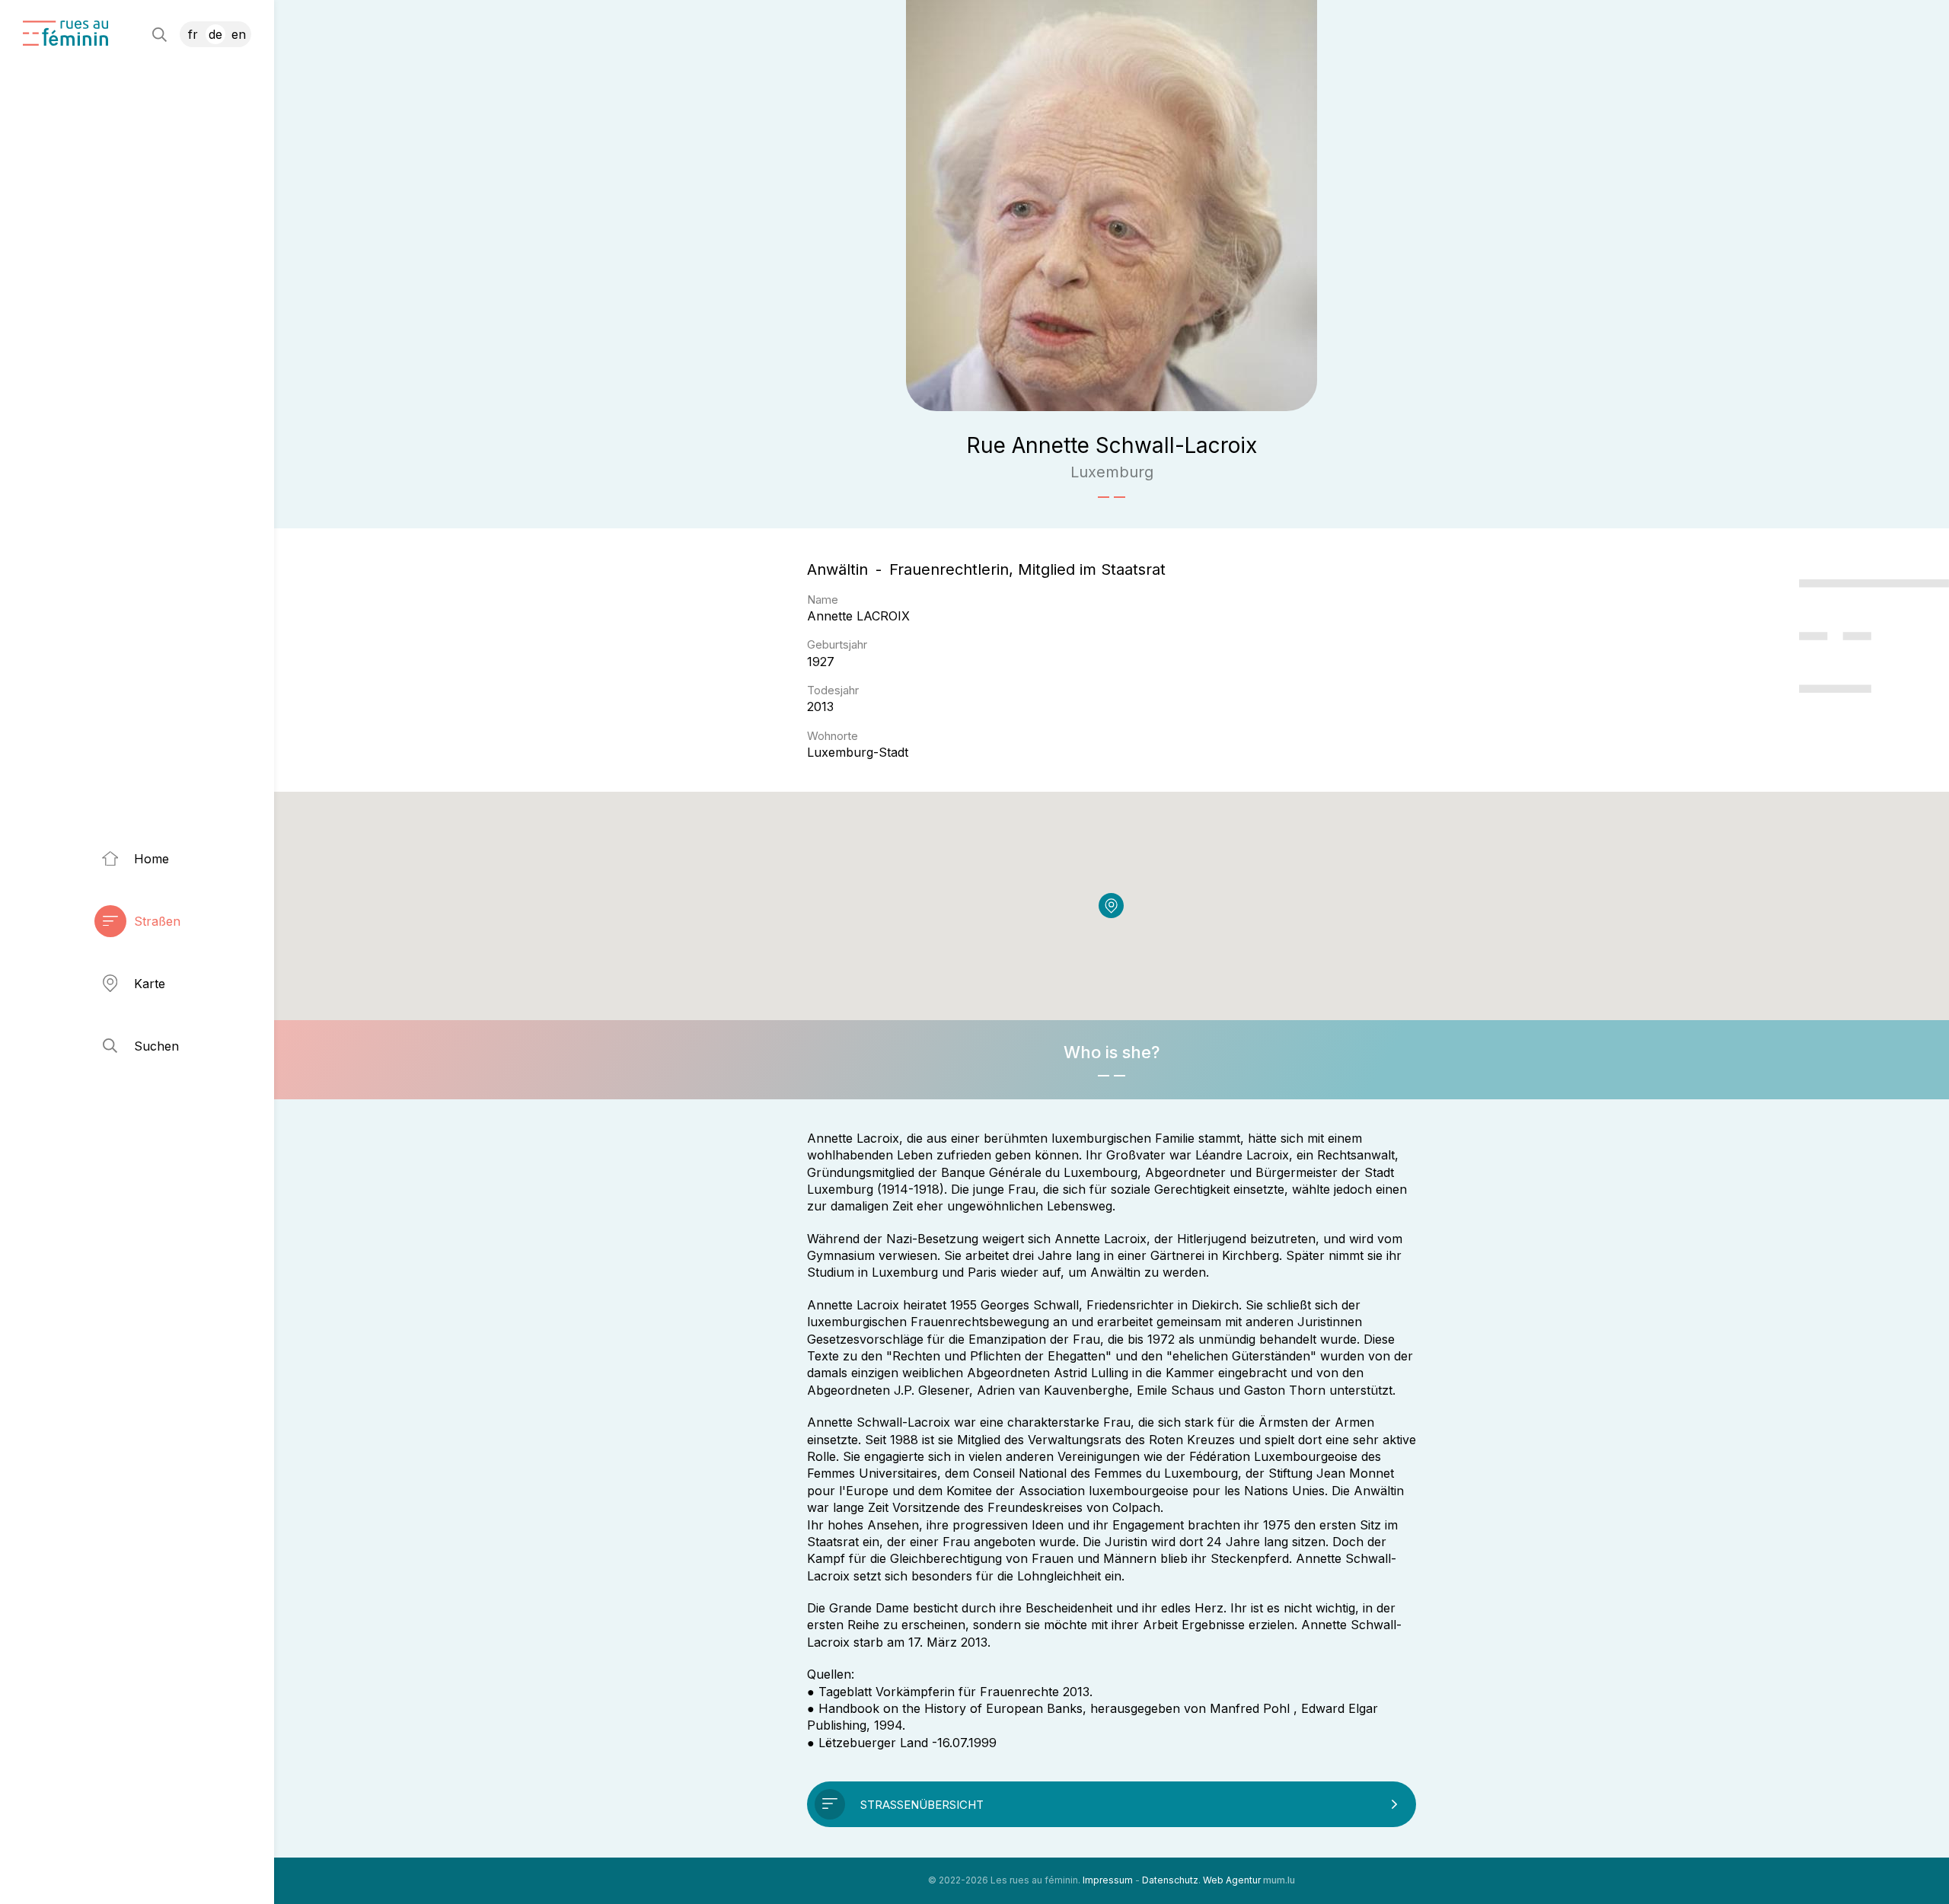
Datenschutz (1170, 1880)
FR (193, 34)
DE (215, 34)
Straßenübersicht (922, 1805)
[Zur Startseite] (65, 33)
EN (239, 34)
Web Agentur (1232, 1880)
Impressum (1108, 1880)
